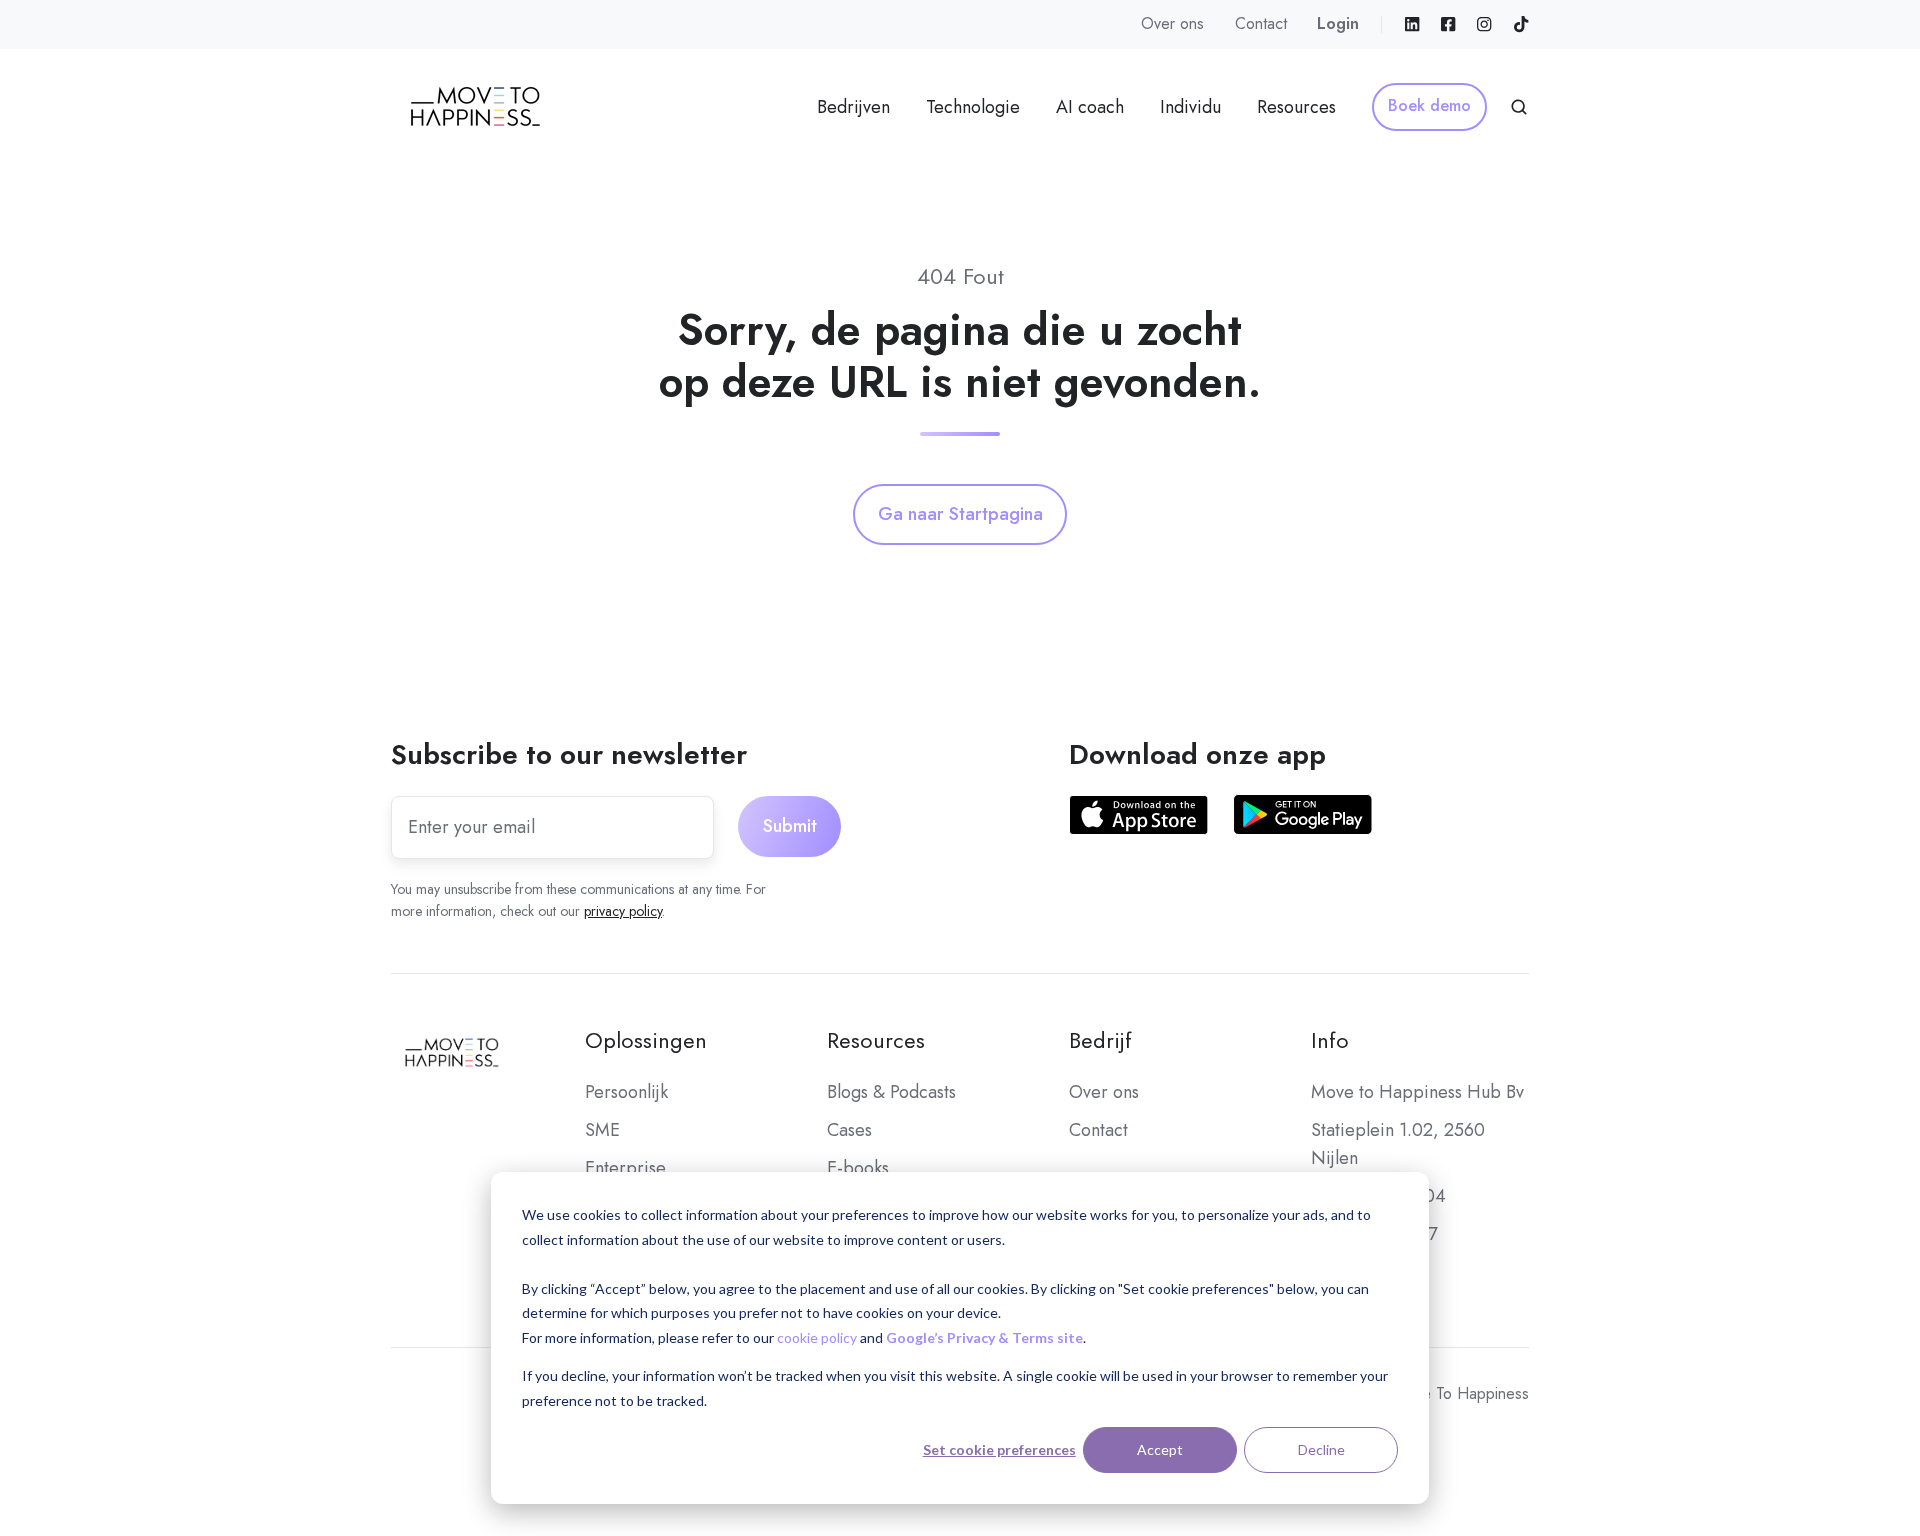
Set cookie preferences (999, 1449)
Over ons (1172, 23)
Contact (1261, 23)
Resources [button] (1296, 107)
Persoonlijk (626, 1092)
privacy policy (623, 911)
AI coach (1090, 107)
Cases (849, 1130)
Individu (1190, 107)
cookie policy (817, 1337)
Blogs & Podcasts (891, 1092)
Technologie (973, 107)
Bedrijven (853, 107)
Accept (1160, 1449)
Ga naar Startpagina (960, 514)
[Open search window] (1519, 107)
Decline (1321, 1449)
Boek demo (1429, 105)
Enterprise (625, 1168)
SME (602, 1130)
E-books (858, 1168)
